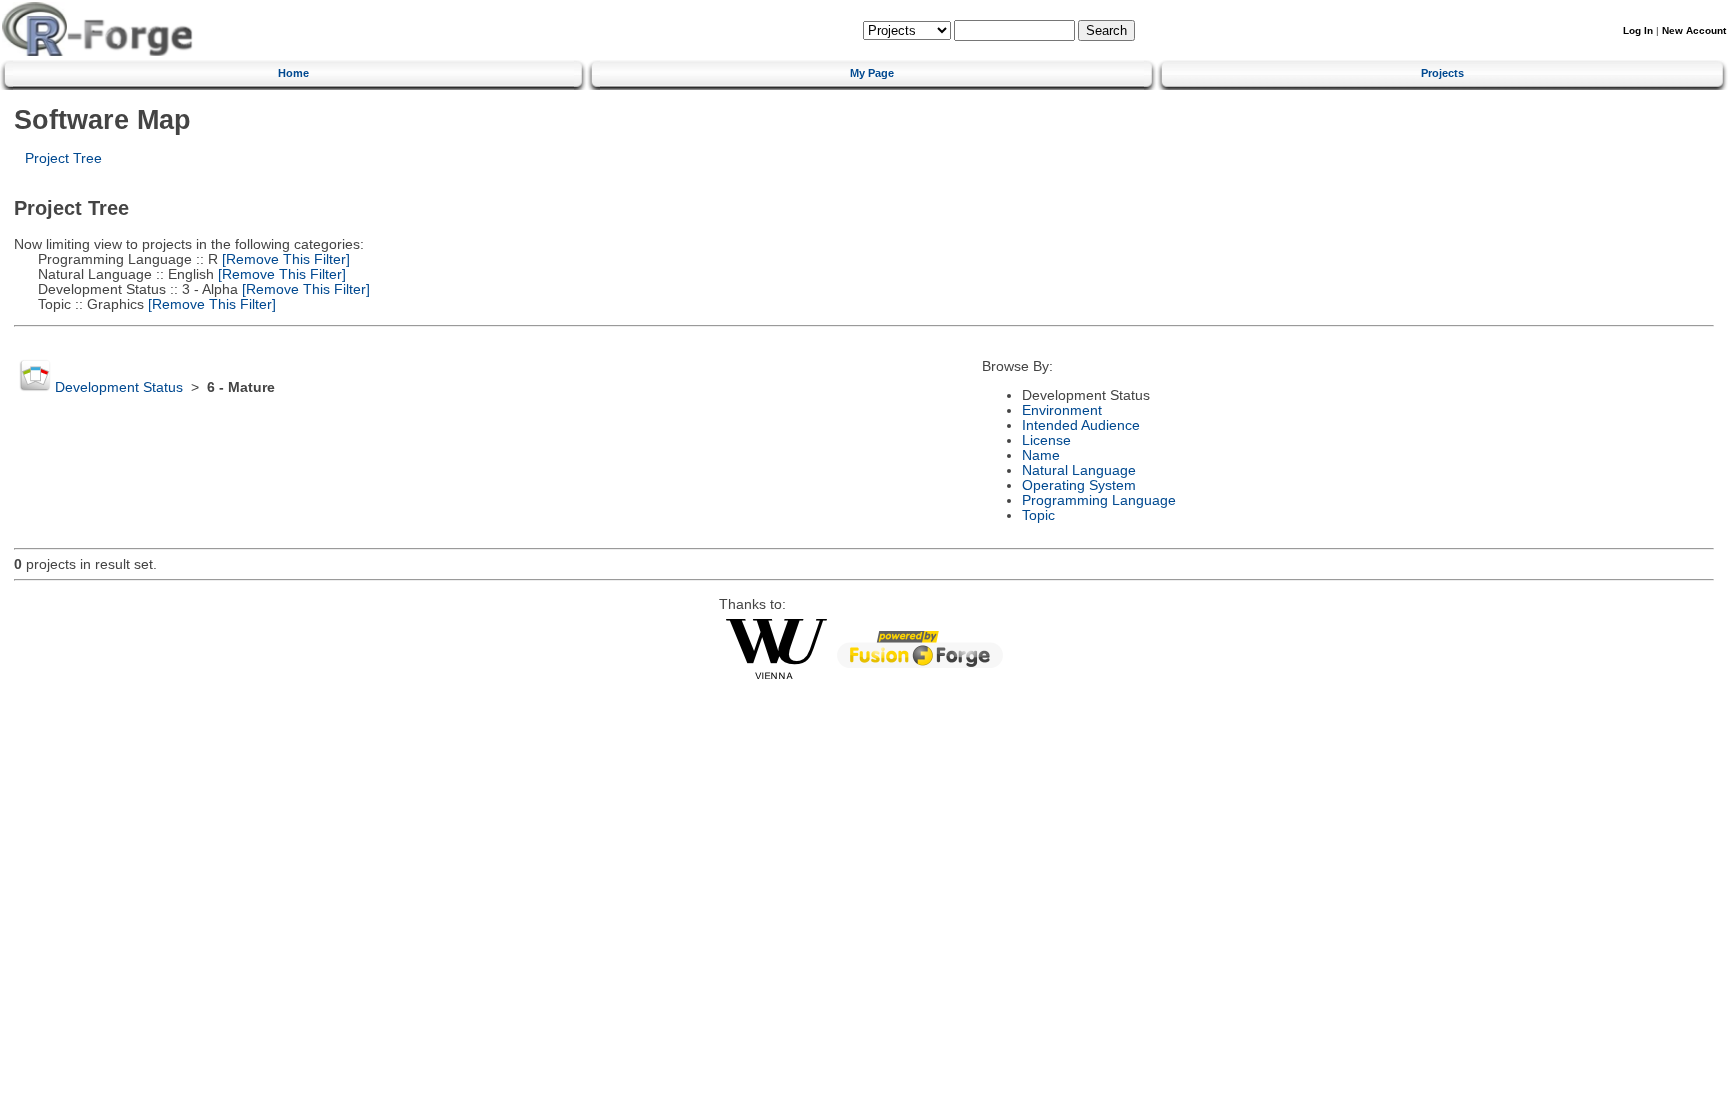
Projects (1442, 73)
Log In (1638, 30)
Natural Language (1079, 470)
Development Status (119, 387)
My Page (872, 73)
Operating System (1079, 485)
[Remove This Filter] (284, 259)
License (1046, 440)
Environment (1062, 410)
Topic (1038, 515)
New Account (1694, 30)
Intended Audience (1081, 425)
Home (293, 73)
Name (1041, 455)
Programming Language (1099, 500)
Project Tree (63, 158)
